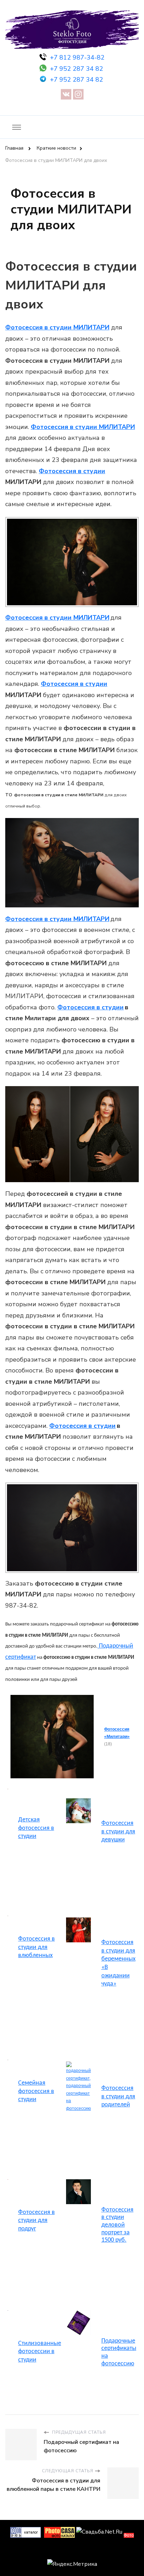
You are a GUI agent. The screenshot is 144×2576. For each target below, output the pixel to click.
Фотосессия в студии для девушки (118, 1832)
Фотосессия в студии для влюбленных (37, 1947)
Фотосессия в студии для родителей (118, 2097)
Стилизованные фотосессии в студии (40, 2352)
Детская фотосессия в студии (36, 1828)
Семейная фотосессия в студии (36, 2091)
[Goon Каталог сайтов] (26, 2532)
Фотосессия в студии (72, 471)
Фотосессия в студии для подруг (37, 2221)
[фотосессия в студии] (78, 1802)
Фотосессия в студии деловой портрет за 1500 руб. (117, 2225)
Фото (129, 2535)
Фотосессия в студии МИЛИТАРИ (57, 327)
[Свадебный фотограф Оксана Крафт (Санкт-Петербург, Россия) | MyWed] (72, 2551)
